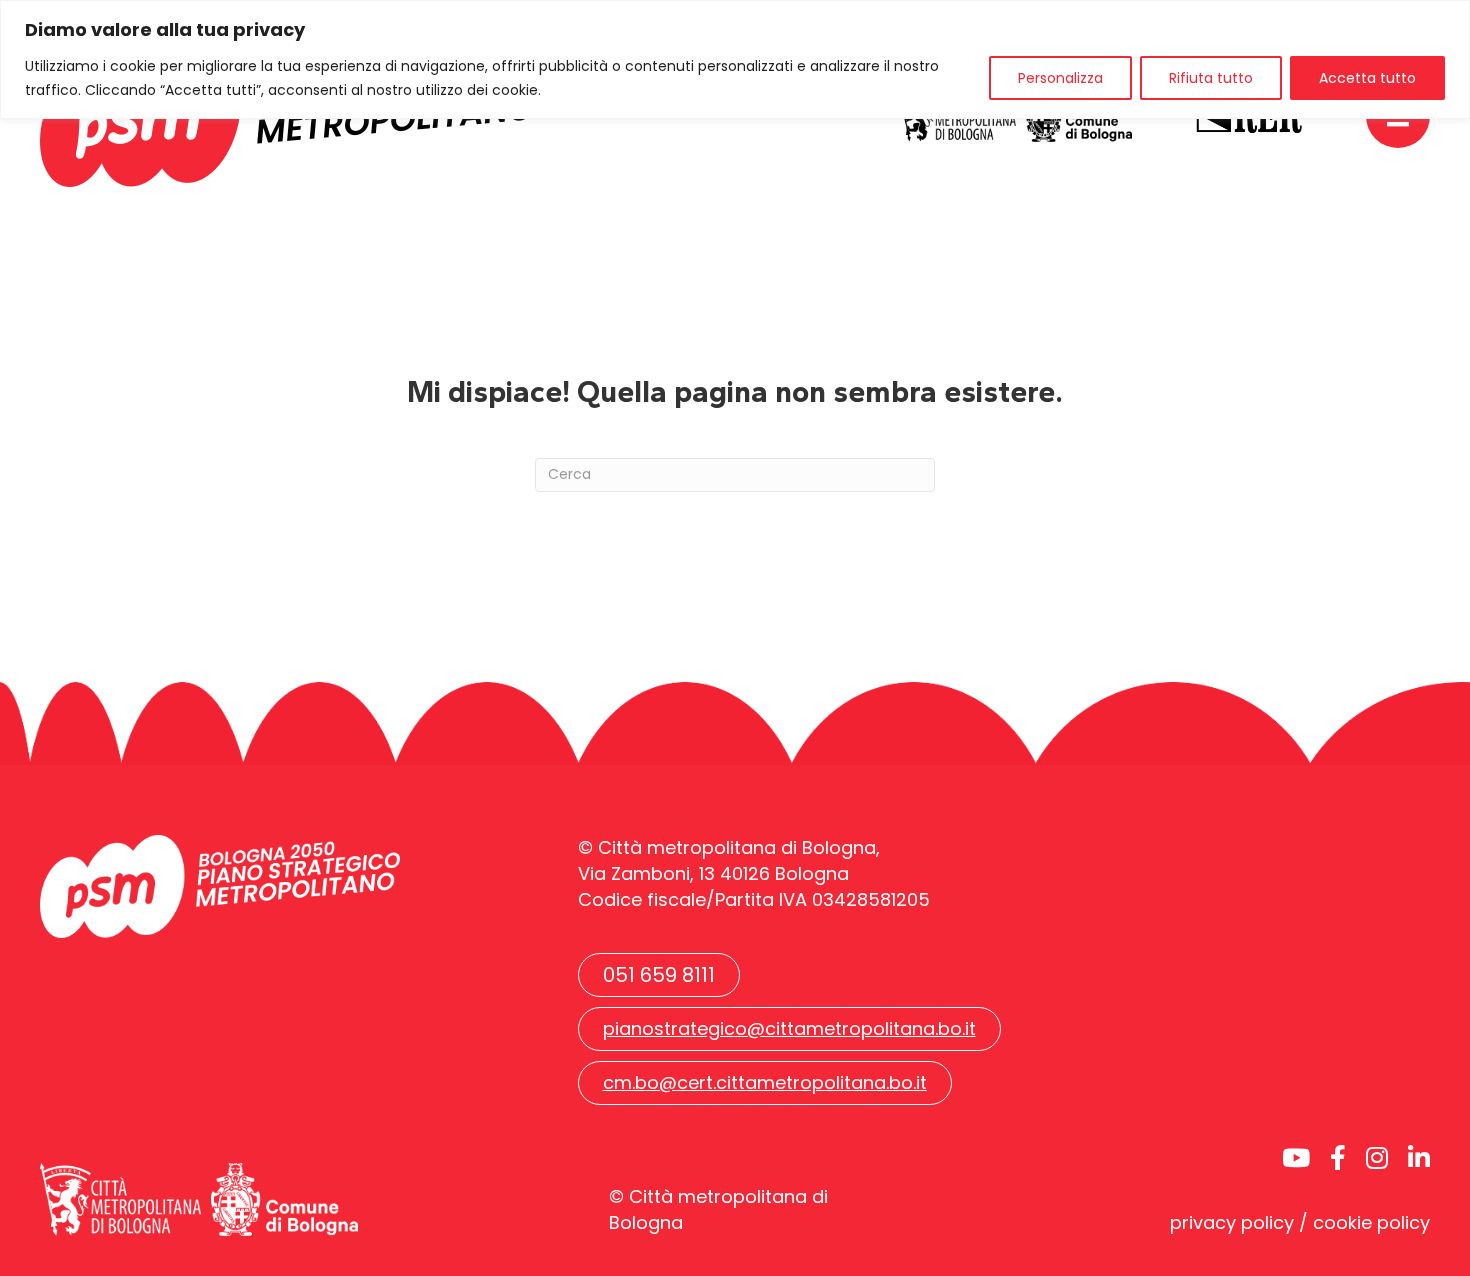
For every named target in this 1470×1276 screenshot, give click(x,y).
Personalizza (1060, 78)
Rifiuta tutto (1211, 78)
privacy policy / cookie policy (1300, 1222)
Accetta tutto (1367, 78)
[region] (735, 59)
